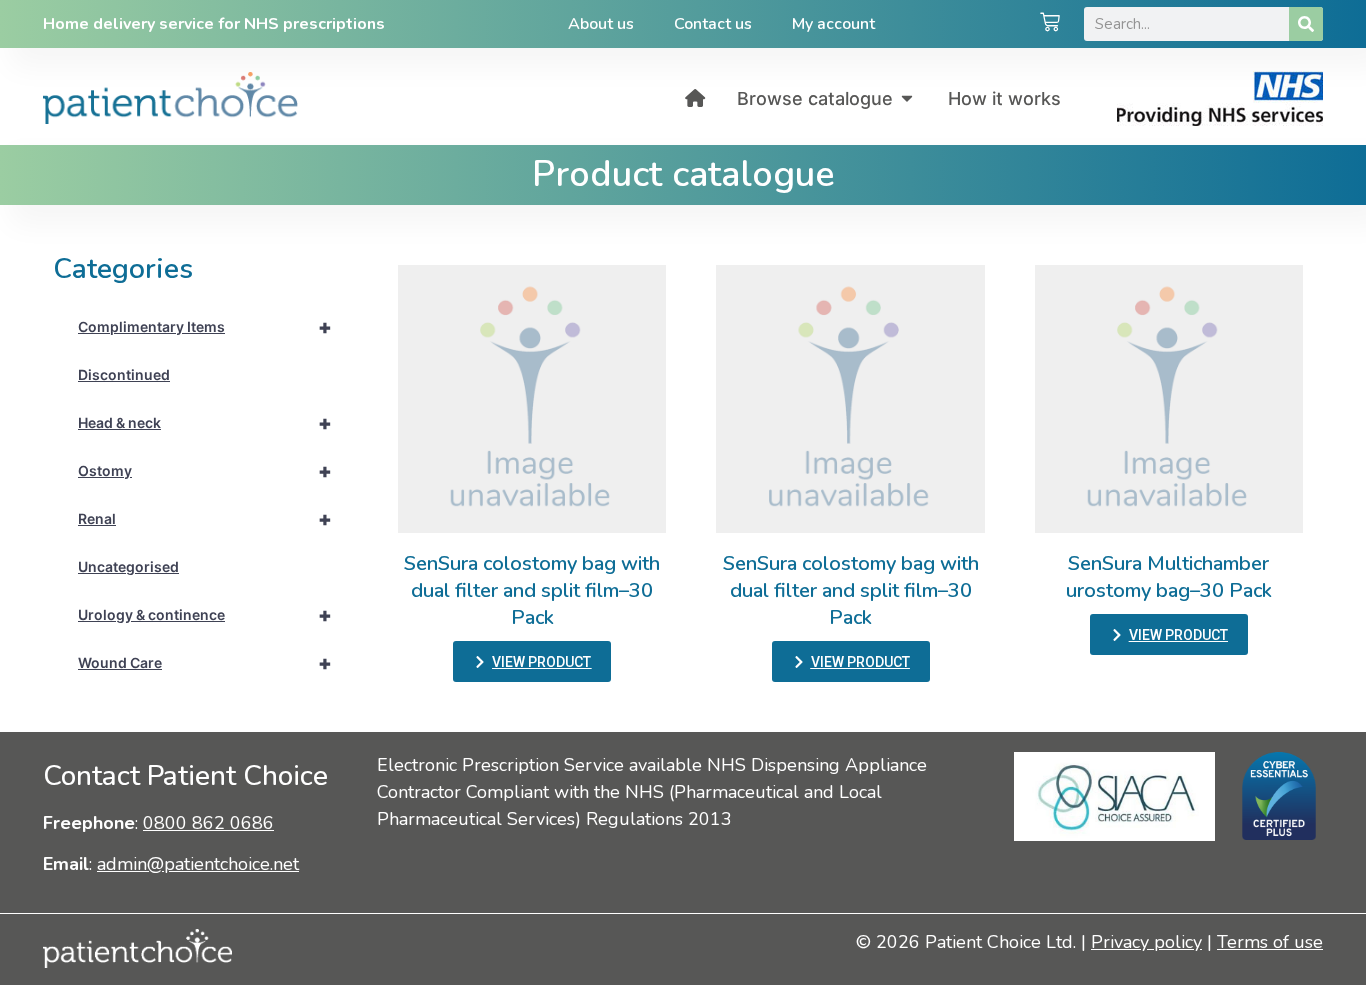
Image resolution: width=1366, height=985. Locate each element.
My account (833, 24)
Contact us (713, 24)
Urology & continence (205, 615)
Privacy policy (1146, 942)
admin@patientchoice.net (198, 864)
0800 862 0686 (208, 823)
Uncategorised (128, 566)
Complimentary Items (205, 327)
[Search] (1306, 24)
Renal (205, 519)
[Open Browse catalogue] (907, 98)
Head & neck (205, 423)
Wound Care (205, 663)
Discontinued (124, 374)
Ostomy (205, 471)
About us (601, 24)
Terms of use (1270, 942)
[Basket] (1050, 24)
